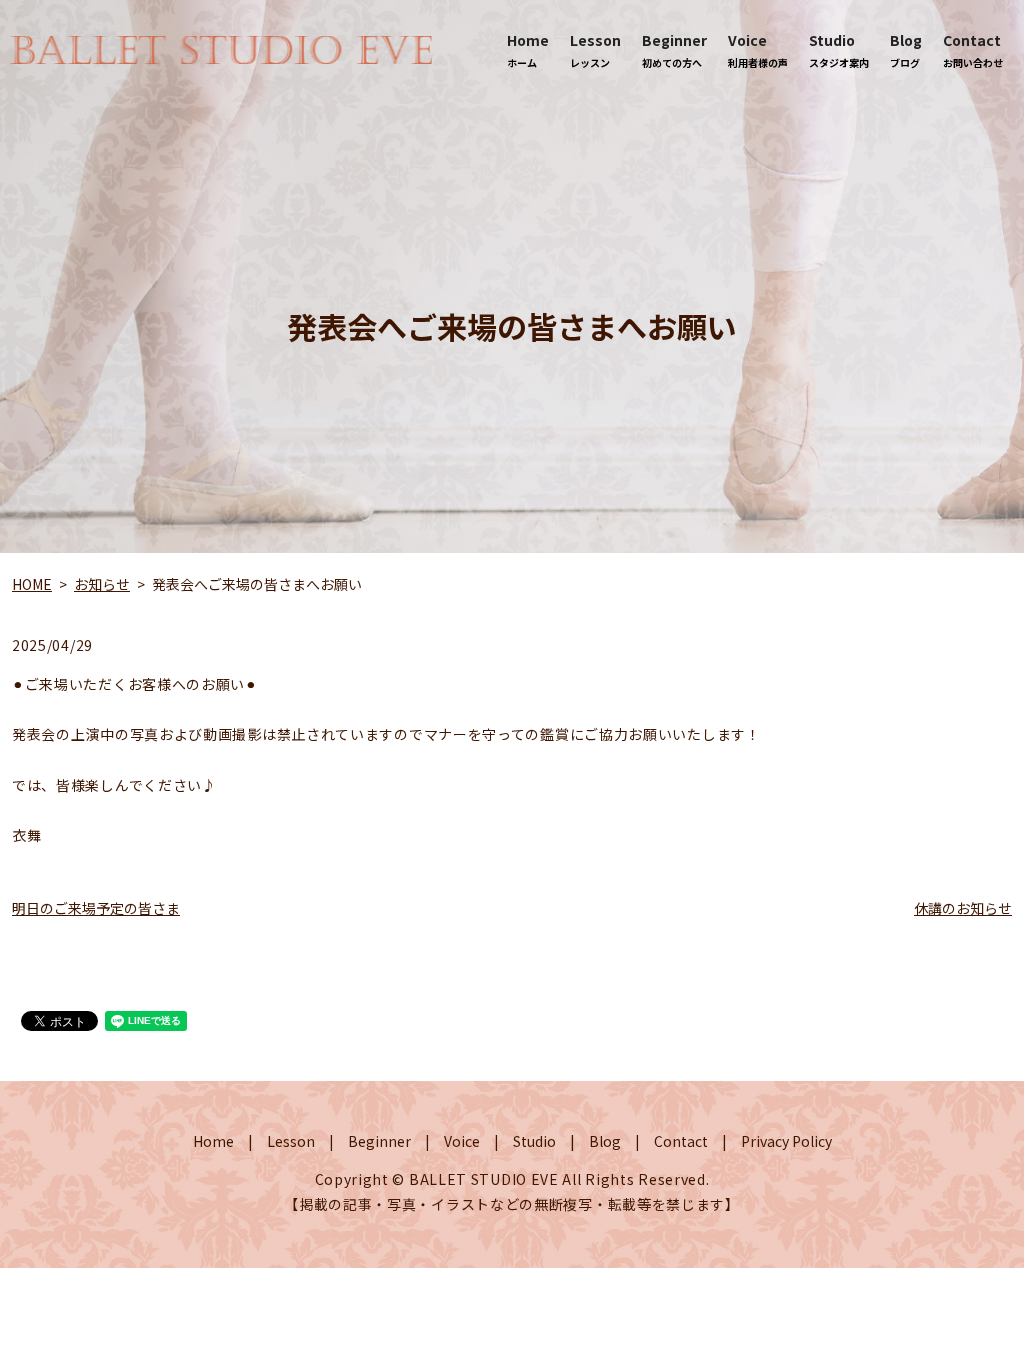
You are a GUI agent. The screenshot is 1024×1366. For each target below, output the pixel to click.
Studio (839, 50)
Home (528, 50)
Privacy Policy (786, 1141)
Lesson (595, 50)
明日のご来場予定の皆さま (96, 908)
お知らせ (102, 584)
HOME (32, 584)
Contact (973, 50)
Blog (906, 50)
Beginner (674, 50)
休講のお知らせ (963, 908)
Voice (758, 50)
